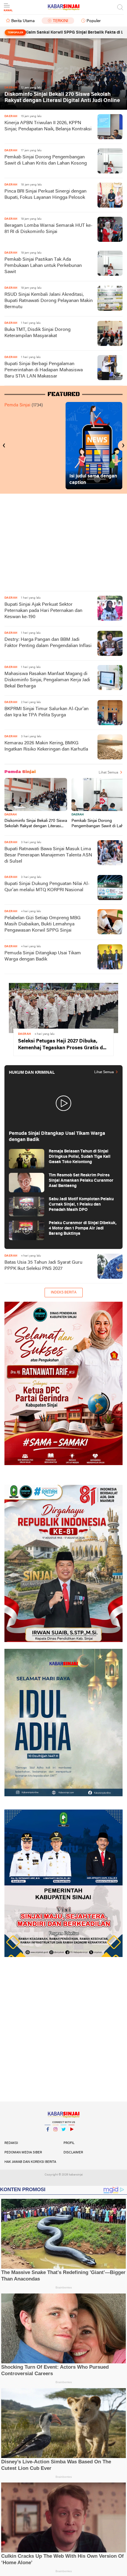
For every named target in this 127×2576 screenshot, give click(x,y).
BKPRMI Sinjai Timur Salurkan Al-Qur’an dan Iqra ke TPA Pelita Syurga (47, 712)
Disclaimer (73, 2153)
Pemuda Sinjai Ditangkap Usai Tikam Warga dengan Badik (43, 956)
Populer (94, 21)
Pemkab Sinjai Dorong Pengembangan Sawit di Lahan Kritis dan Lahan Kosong (46, 160)
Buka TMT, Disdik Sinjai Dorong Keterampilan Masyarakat (38, 333)
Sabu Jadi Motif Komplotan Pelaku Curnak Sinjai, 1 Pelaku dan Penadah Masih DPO (81, 1205)
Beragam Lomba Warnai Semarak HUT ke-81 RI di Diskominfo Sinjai (48, 229)
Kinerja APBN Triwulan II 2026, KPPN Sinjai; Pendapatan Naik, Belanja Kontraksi (48, 126)
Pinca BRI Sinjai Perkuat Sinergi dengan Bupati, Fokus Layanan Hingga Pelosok (45, 194)
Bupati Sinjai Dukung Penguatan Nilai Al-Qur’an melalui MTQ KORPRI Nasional (47, 887)
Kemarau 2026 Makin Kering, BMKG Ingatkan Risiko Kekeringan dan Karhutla (46, 746)
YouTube (71, 2137)
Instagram (56, 2137)
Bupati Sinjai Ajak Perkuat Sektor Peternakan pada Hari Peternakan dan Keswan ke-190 (43, 611)
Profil (69, 2143)
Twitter (63, 2137)
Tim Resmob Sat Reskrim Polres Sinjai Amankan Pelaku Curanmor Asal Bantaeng (81, 1181)
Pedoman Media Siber (23, 2153)
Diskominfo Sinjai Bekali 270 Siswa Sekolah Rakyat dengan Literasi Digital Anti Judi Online (62, 98)
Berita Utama (23, 21)
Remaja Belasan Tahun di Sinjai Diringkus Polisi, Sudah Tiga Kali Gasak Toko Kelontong (80, 1157)
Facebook (48, 2137)
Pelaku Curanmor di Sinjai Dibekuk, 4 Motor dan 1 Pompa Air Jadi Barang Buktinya (83, 1228)
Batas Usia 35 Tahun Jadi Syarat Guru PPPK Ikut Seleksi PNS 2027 (43, 1266)
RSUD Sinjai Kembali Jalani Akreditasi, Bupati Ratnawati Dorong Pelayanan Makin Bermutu (49, 301)
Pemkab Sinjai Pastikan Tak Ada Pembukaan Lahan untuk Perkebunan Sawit (43, 266)
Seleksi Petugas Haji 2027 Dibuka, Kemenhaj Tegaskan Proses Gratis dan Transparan (63, 1045)
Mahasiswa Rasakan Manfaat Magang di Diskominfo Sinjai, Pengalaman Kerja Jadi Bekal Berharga (47, 680)
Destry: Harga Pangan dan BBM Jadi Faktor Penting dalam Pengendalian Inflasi (48, 643)
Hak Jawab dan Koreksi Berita (30, 2162)
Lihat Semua (108, 773)
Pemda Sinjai (17, 405)
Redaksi (11, 2143)
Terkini (61, 21)
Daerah (10, 815)
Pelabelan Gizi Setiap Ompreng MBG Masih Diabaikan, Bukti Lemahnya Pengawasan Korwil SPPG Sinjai (43, 924)
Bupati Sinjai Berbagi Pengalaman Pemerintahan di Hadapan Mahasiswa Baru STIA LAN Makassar (44, 370)
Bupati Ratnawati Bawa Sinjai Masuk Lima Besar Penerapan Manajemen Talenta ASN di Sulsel (48, 855)
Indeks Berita (64, 1293)
